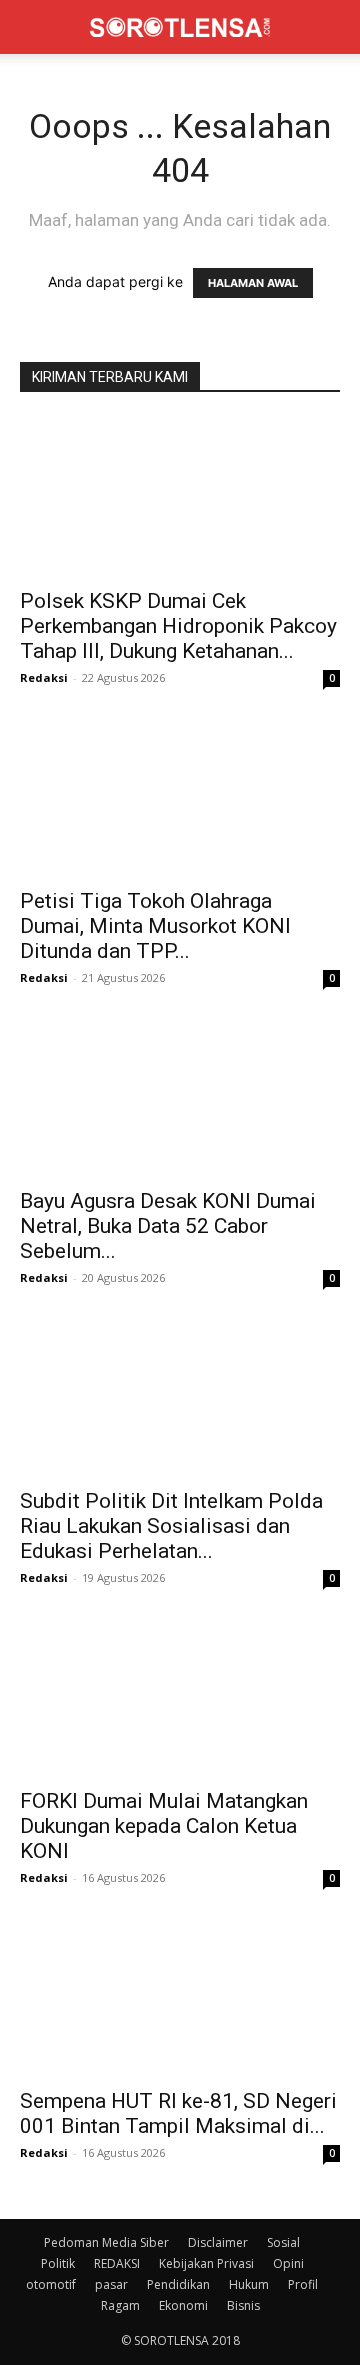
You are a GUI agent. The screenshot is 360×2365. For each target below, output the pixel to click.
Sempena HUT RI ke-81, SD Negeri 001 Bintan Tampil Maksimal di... (178, 2113)
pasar (111, 2284)
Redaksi (44, 677)
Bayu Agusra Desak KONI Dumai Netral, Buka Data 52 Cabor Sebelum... (168, 1226)
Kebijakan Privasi (206, 2263)
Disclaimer (218, 2242)
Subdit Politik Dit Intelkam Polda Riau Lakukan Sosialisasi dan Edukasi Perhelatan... (171, 1526)
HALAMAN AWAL (253, 283)
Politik (58, 2263)
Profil (303, 2284)
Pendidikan (178, 2284)
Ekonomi (183, 2305)
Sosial (283, 2242)
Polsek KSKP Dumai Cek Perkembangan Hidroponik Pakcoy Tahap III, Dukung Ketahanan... (178, 626)
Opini (288, 2263)
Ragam (120, 2305)
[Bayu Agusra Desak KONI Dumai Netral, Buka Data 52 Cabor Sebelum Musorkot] (180, 1097)
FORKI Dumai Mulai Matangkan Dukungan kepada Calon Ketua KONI (164, 1826)
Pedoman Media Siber (106, 2242)
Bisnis (243, 2305)
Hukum (249, 2284)
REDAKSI (117, 2263)
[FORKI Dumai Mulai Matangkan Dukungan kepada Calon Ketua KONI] (180, 1697)
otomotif (51, 2284)
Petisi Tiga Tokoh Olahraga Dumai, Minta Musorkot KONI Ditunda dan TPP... (155, 926)
